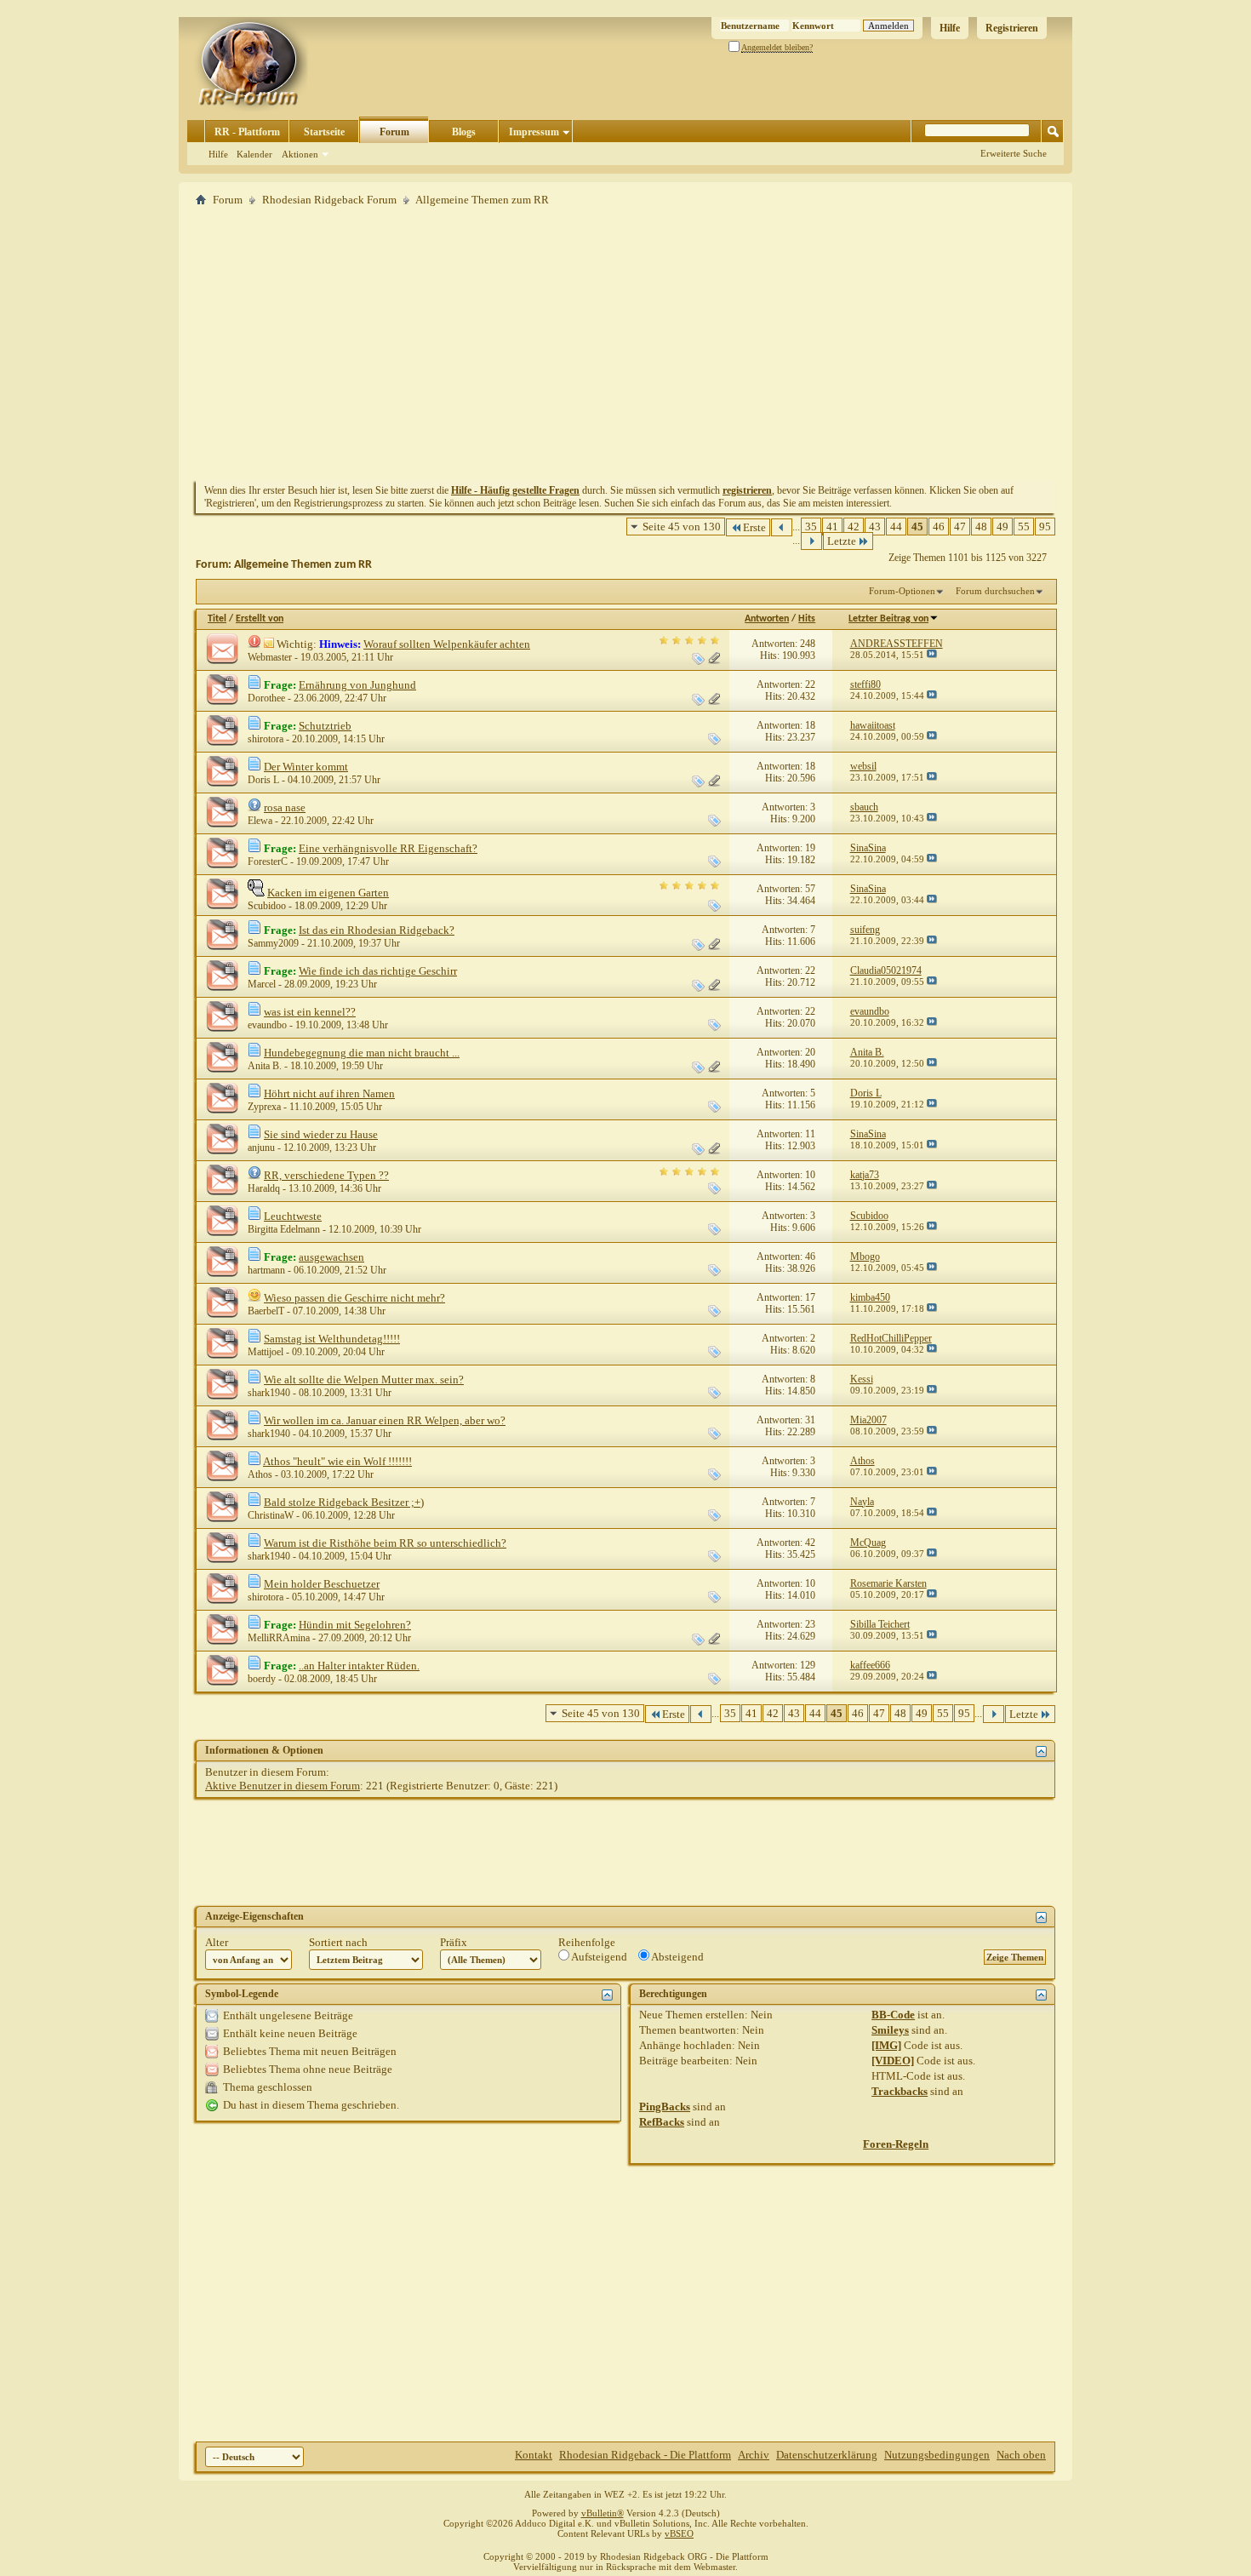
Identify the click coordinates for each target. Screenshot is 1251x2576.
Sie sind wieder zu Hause (321, 1134)
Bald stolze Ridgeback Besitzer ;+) (344, 1502)
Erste (754, 527)
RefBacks (662, 2122)
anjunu (261, 1148)
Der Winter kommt (306, 767)
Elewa (260, 821)
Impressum (534, 132)
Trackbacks (900, 2091)
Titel (217, 619)
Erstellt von (260, 619)
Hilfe (950, 28)
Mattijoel (266, 1352)
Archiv (754, 2455)
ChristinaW (271, 1515)
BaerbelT (266, 1311)
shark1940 (269, 1393)
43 (875, 527)
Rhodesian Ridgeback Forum (329, 200)
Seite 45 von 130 (682, 527)
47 (960, 527)
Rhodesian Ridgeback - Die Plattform (645, 2455)
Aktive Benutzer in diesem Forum (283, 1786)
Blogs (464, 132)
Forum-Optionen (902, 591)
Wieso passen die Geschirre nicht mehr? (354, 1298)
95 (1045, 527)
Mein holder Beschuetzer (322, 1584)
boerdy (262, 1679)
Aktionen (300, 154)
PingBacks (665, 2107)
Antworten (767, 619)
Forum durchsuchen (995, 591)
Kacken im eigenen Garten (328, 893)
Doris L (263, 780)
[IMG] (886, 2045)
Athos (260, 1474)
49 (1003, 527)
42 (854, 527)
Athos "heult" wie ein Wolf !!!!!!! (337, 1461)
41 (832, 527)
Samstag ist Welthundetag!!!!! (332, 1339)
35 (811, 527)
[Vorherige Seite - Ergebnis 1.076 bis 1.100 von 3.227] (782, 527)
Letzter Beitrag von (888, 619)
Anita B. (265, 1066)
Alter (217, 1942)
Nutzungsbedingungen (937, 2455)
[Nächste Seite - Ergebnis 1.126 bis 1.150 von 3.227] (811, 541)
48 (981, 527)
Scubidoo (267, 906)
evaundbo (267, 1025)
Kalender (254, 154)
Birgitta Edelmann (284, 1229)
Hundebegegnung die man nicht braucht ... (362, 1053)
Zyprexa (264, 1107)
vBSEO (679, 2533)
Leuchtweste (293, 1216)
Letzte (842, 541)
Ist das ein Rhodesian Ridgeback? (377, 930)
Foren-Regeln (896, 2144)
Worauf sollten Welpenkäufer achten (447, 644)
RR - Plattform (247, 132)
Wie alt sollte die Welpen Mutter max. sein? (364, 1380)
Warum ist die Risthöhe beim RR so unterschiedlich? (385, 1543)
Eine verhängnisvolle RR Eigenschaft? (388, 848)
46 (939, 527)
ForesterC (268, 862)
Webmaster (270, 657)
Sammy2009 (273, 943)
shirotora (266, 739)
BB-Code (893, 2015)
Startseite (324, 132)
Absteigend (677, 1957)
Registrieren (1012, 28)
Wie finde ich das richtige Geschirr (378, 971)
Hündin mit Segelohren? (355, 1625)
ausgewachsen (331, 1257)
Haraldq (264, 1188)
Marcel (262, 984)
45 (917, 527)
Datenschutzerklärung (827, 2455)
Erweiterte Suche (1014, 153)
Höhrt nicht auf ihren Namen (329, 1093)
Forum (394, 132)
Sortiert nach (338, 1942)
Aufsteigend (598, 1957)
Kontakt (534, 2455)
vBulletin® (603, 2513)
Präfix (454, 1942)
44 (896, 527)
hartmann (266, 1270)
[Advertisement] (625, 343)
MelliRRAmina (279, 1638)
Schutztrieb (325, 726)
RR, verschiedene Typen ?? (326, 1175)
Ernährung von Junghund (357, 685)
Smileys (890, 2030)
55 (1024, 527)
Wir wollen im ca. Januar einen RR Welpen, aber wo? (385, 1420)
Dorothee (266, 698)
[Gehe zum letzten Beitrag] (932, 655)
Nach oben (1021, 2455)
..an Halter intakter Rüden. (359, 1666)
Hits (807, 619)
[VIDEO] (893, 2061)
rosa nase (285, 807)
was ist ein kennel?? (310, 1012)
